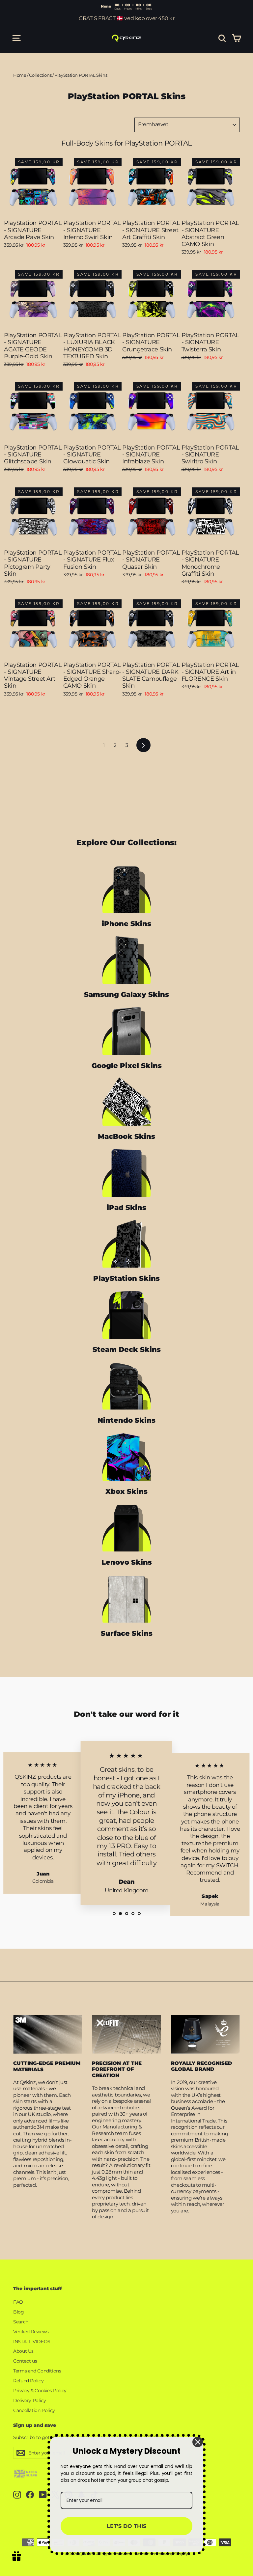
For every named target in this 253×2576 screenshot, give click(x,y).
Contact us (25, 2361)
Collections (40, 75)
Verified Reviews (31, 2332)
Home (20, 75)
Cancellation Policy (34, 2410)
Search (21, 2322)
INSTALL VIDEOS (32, 2342)
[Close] (198, 2442)
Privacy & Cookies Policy (40, 2391)
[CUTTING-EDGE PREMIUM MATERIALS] (48, 2034)
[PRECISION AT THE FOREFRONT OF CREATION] (126, 2034)
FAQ (18, 2302)
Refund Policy (28, 2381)
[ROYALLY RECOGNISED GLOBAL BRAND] (205, 2034)
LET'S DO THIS (126, 2526)
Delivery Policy (29, 2400)
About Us (23, 2351)
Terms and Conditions (37, 2371)
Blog (19, 2312)
